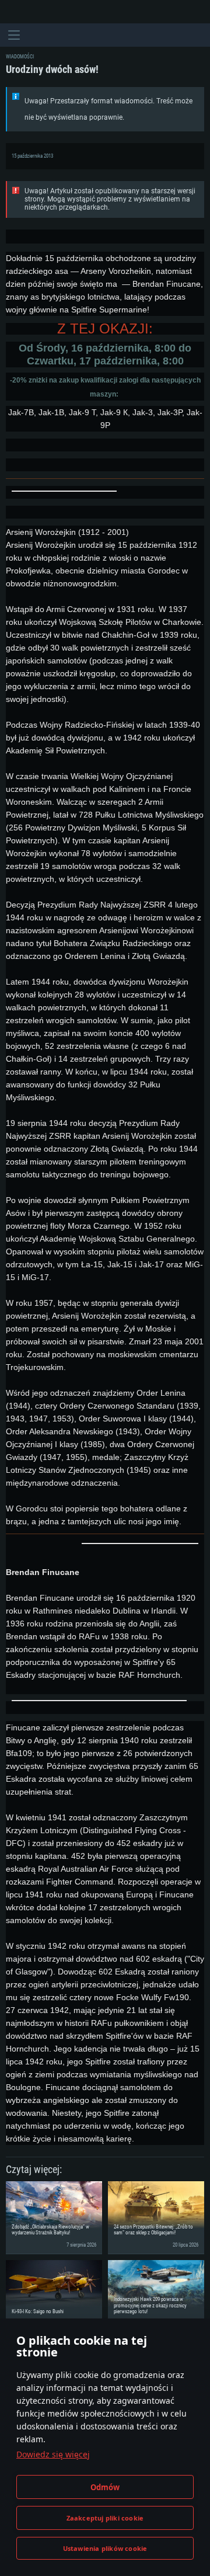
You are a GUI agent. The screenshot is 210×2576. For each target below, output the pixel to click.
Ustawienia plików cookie (105, 2548)
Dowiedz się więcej (53, 2454)
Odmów (105, 2487)
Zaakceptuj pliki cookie (105, 2518)
